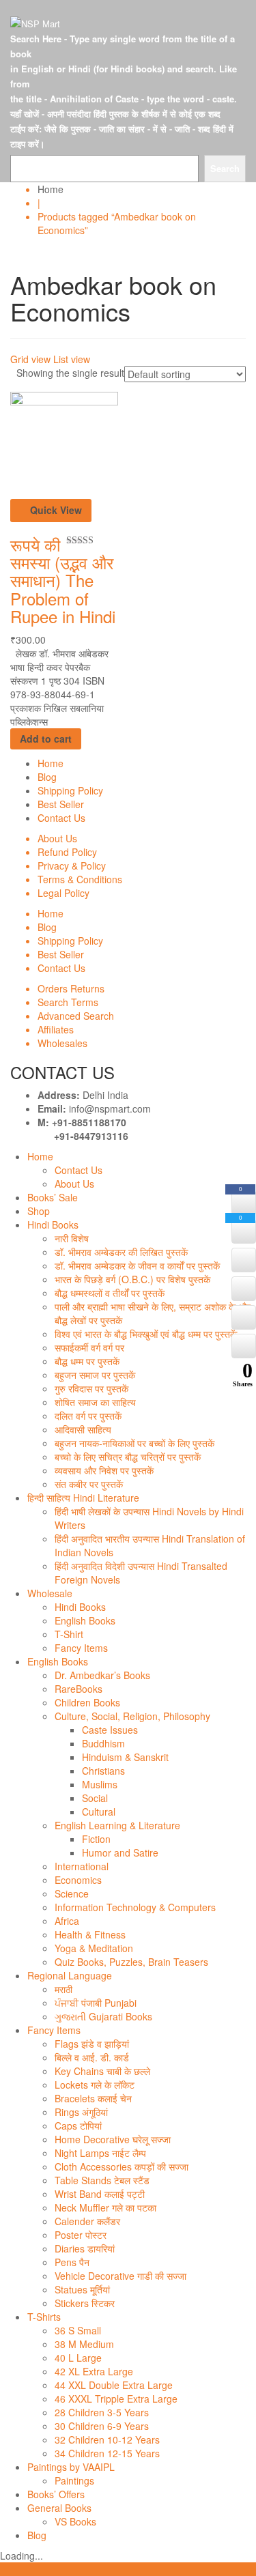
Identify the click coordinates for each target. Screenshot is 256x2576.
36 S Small (78, 2330)
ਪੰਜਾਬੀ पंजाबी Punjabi (96, 2003)
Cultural (99, 1812)
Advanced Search (76, 1016)
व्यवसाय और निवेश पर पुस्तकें (104, 1470)
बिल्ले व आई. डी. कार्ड (92, 2057)
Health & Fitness (90, 1934)
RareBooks (79, 1689)
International (82, 1866)
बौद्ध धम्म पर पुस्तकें (87, 1361)
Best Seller (61, 804)
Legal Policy (63, 893)
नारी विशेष (72, 1238)
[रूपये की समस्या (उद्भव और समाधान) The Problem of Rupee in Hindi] (64, 444)
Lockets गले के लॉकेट (95, 2085)
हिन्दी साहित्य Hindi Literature (83, 1498)
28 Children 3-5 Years (102, 2412)
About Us (57, 838)
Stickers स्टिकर (85, 2303)
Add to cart (46, 739)
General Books (59, 2508)
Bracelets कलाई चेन (93, 2098)
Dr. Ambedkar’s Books (102, 1675)
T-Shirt (69, 1634)
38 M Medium (84, 2344)
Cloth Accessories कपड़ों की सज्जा (122, 2166)
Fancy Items (81, 1648)
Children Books (87, 1702)
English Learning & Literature (117, 1825)
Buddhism (103, 1743)
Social (95, 1798)
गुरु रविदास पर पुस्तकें (91, 1388)
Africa (67, 1921)
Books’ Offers (56, 2494)
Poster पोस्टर (81, 2235)
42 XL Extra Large (94, 2371)
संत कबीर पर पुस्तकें (89, 1484)
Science (72, 1893)
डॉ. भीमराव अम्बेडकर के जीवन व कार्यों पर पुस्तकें (137, 1265)
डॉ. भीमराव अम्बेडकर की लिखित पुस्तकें (121, 1252)
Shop (39, 1211)
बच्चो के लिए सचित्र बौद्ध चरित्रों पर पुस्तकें (128, 1457)
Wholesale (50, 1593)
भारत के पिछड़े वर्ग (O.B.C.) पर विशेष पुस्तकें (132, 1279)
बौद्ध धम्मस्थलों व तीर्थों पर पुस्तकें (110, 1293)
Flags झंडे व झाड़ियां (92, 2044)
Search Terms (68, 1002)
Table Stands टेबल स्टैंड (102, 2180)
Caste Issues (110, 1730)
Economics (78, 1880)
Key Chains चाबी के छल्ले (102, 2071)
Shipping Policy (70, 790)
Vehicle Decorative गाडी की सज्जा (120, 2276)
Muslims (100, 1784)
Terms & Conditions (80, 879)
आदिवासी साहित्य (83, 1429)
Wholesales (62, 1043)
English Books (85, 1620)
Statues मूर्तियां (82, 2289)
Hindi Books (53, 1225)
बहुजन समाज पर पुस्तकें (95, 1375)
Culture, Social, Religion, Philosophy (132, 1716)
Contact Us (61, 818)
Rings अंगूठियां (81, 2112)
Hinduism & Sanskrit (125, 1757)
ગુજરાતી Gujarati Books (103, 2016)
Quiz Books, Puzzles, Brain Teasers (131, 1962)
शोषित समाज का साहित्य (95, 1402)
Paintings (74, 2480)
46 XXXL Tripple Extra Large (116, 2399)
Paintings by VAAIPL (71, 2467)
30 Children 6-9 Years (102, 2426)
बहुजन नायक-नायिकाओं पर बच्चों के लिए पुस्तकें (134, 1443)
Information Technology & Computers (135, 1907)
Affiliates (56, 1029)
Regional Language (70, 1975)
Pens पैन (72, 2262)
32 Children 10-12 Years (107, 2439)
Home (51, 189)
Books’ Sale (53, 1197)
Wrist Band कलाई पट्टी (100, 2194)
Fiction (96, 1839)
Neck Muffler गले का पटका (105, 2207)
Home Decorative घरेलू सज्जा (113, 2139)
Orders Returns (71, 988)
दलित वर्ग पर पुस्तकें (88, 1416)
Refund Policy (67, 852)
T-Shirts (44, 2317)
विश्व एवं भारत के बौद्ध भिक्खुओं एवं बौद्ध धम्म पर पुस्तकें (146, 1334)
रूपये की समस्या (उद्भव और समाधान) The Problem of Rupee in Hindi (63, 581)
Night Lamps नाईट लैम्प (100, 2153)
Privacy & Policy (72, 865)
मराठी (63, 1989)
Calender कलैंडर (87, 2221)
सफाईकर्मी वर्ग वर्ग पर (89, 1347)
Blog (47, 777)
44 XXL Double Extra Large (114, 2385)
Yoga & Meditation (94, 1948)
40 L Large (78, 2358)
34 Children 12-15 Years (107, 2453)
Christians (103, 1771)
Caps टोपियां (78, 2126)
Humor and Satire (120, 1852)
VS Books (75, 2521)
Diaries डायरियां (85, 2248)
